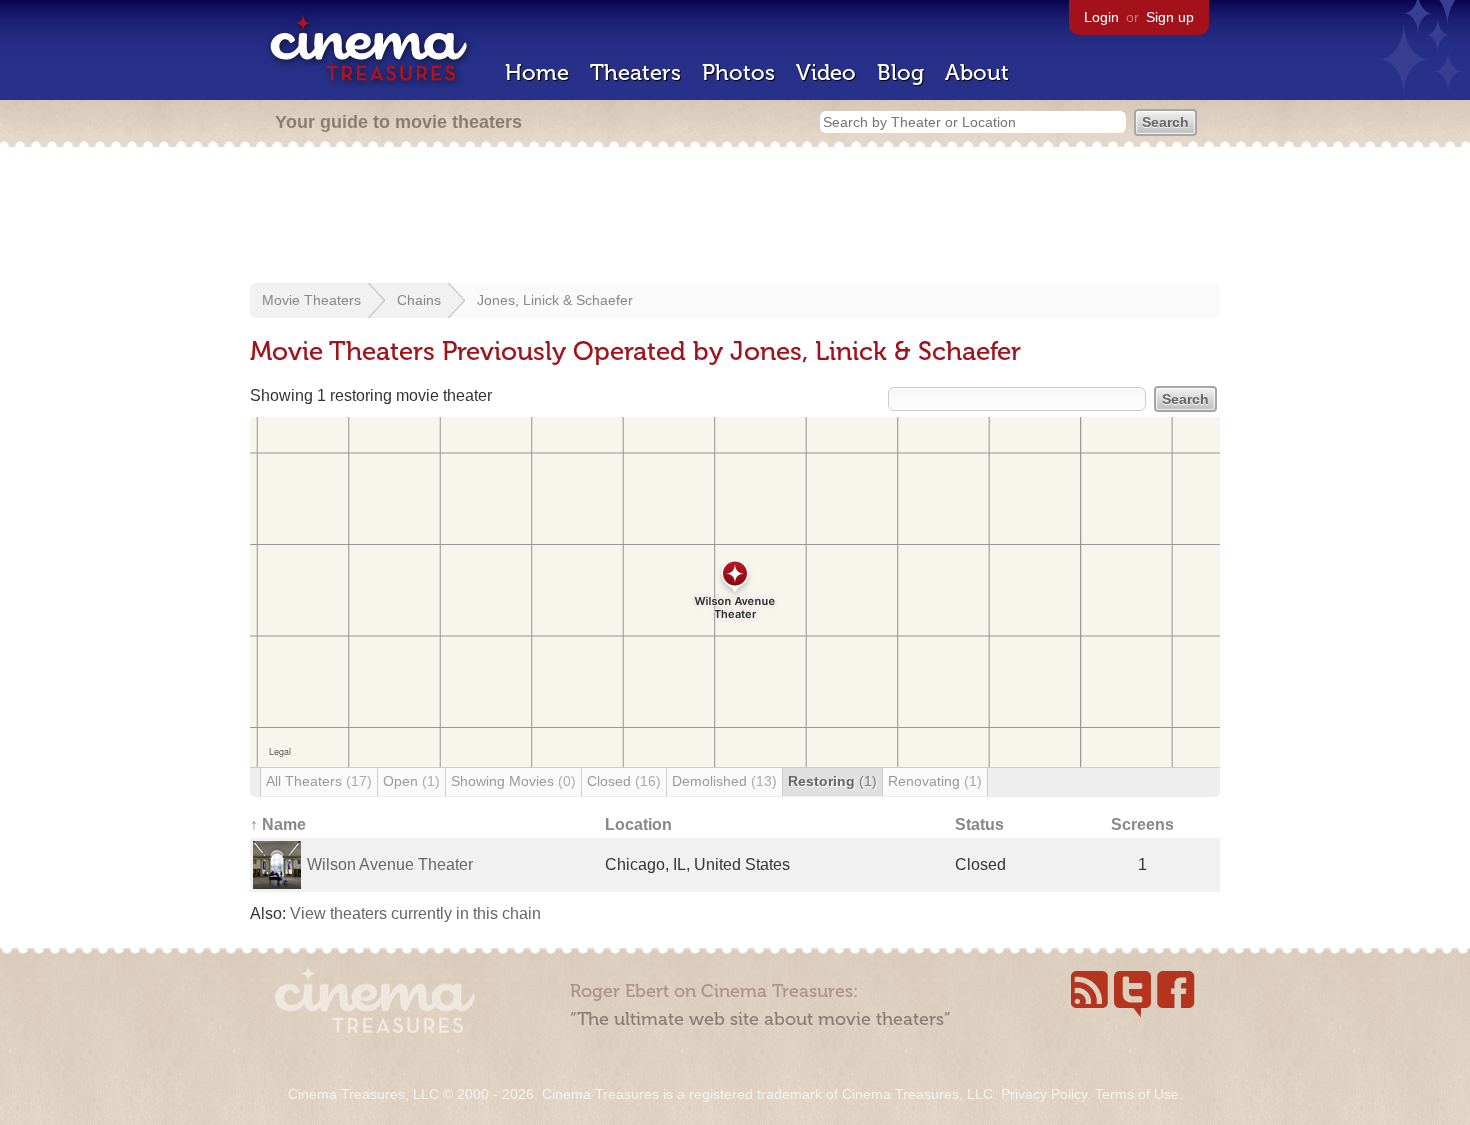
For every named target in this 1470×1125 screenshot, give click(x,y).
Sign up (1170, 17)
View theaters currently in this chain (415, 913)
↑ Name (278, 824)
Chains (419, 300)
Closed (624, 781)
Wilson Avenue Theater (390, 864)
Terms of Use (1137, 1094)
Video (826, 72)
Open (411, 781)
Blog (900, 72)
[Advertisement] (735, 217)
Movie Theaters (311, 300)
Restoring (832, 781)
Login (1101, 17)
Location (638, 824)
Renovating (935, 781)
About (977, 72)
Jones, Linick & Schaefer (555, 300)
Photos (738, 72)
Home (537, 72)
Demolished (724, 781)
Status (979, 824)
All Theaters (319, 781)
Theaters (635, 72)
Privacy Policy (1044, 1094)
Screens (1142, 824)
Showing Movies (513, 781)
